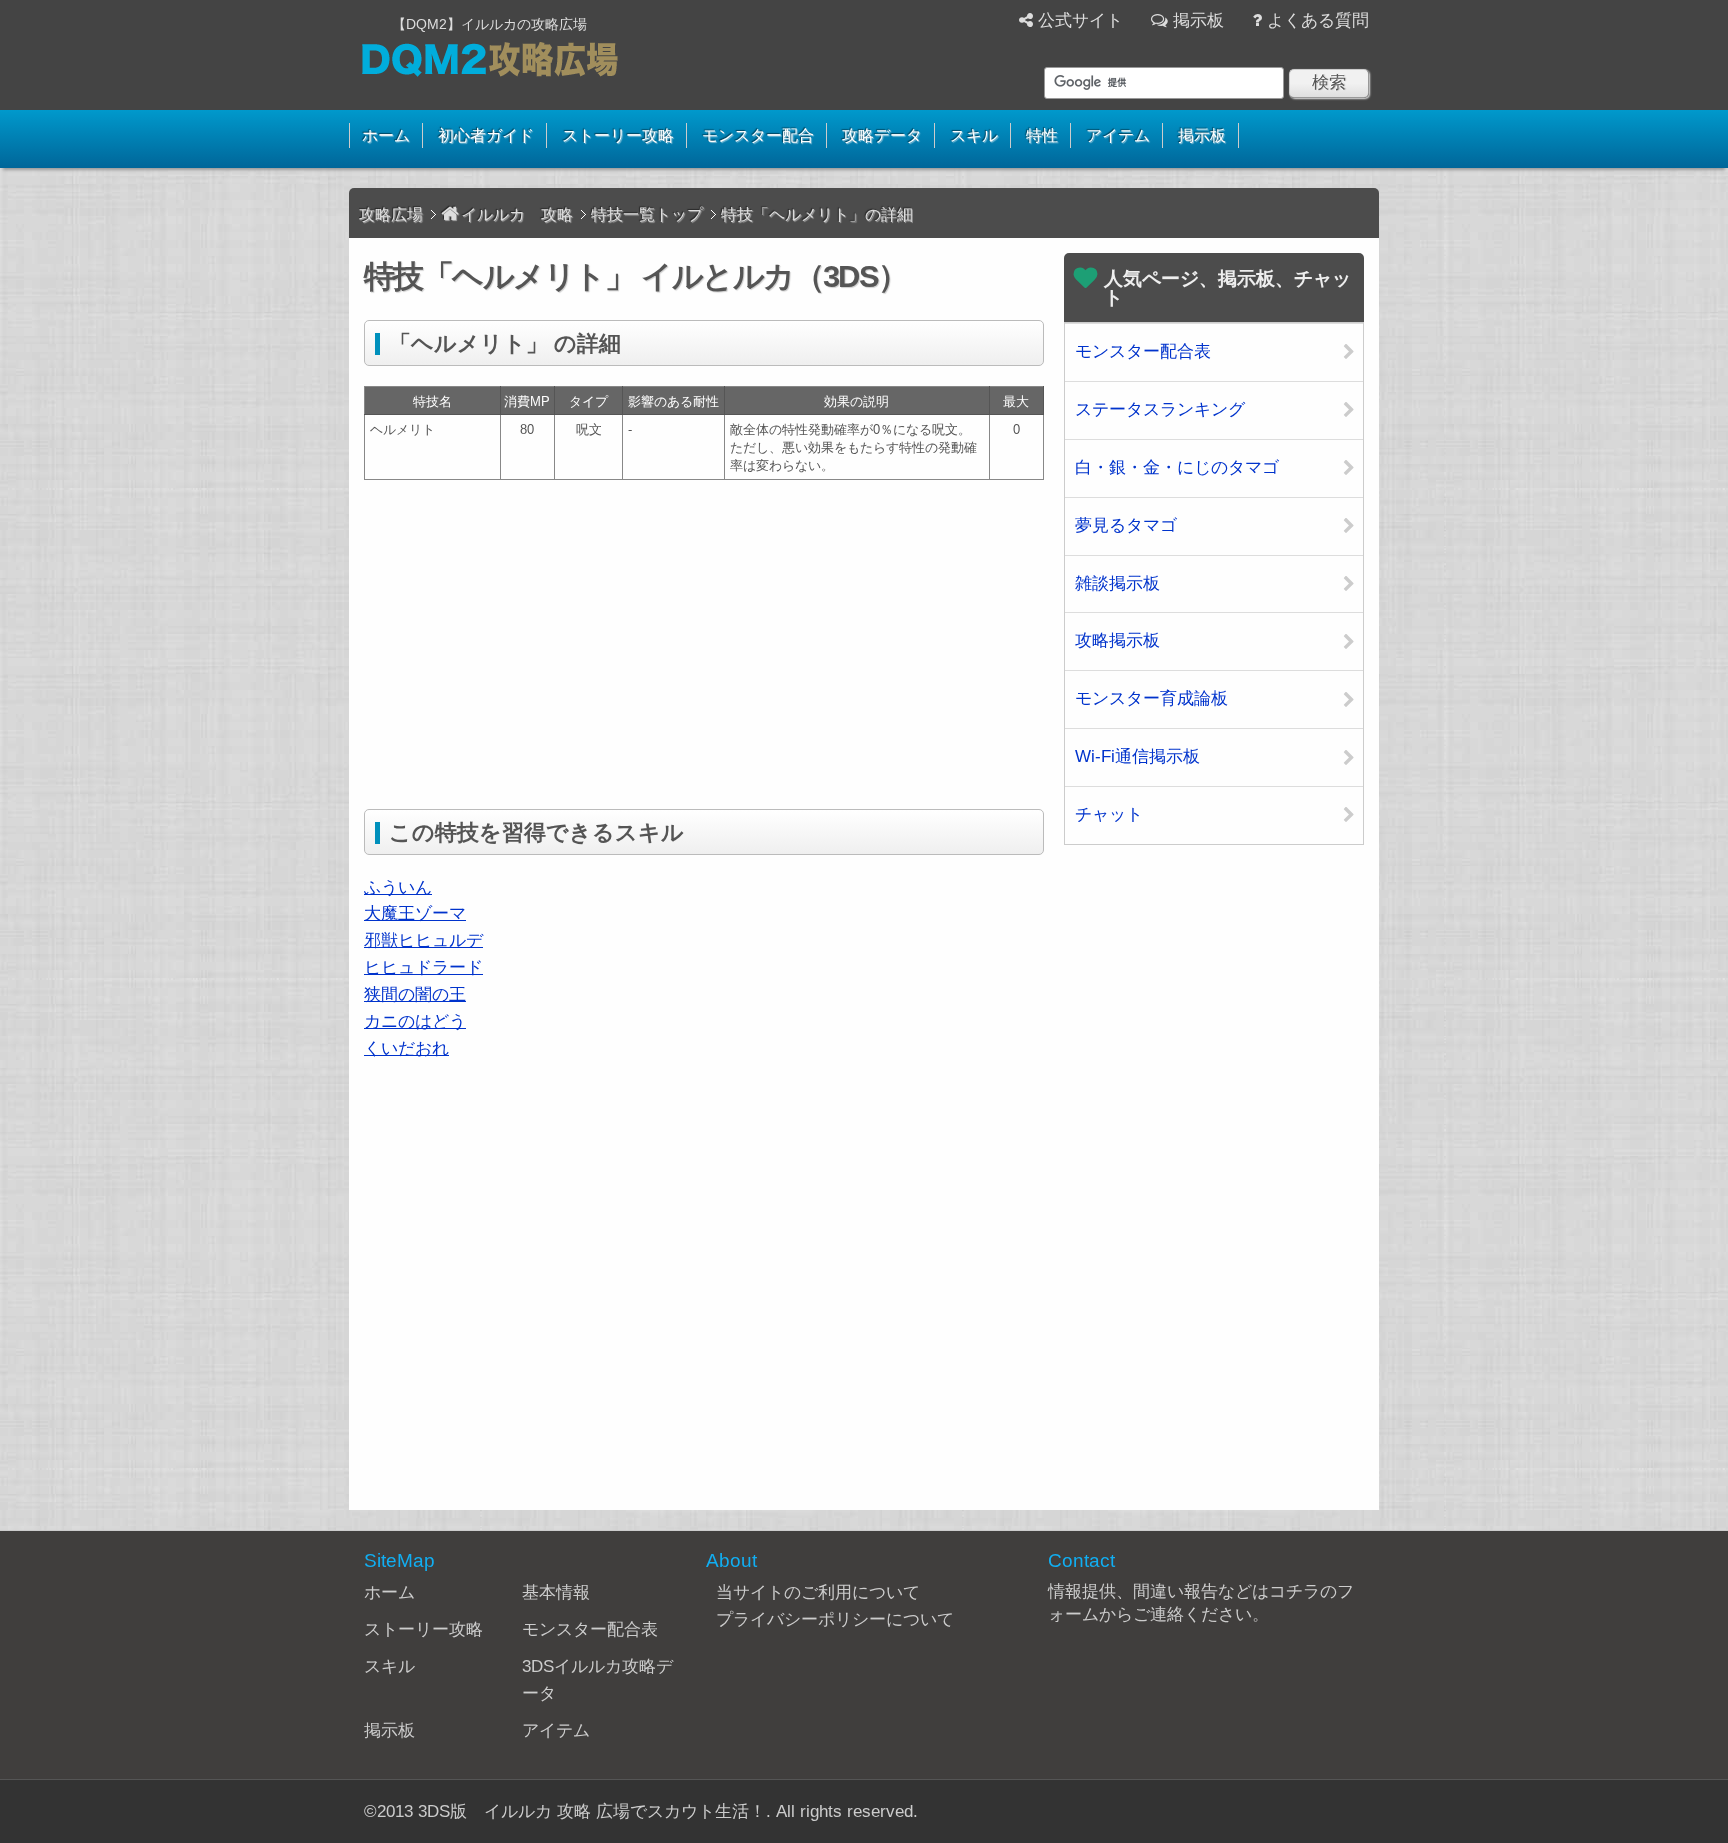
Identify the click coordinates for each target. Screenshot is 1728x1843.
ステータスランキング (1160, 409)
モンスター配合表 (1143, 351)
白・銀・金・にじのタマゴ (1177, 467)
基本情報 (556, 1592)
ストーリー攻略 (618, 135)
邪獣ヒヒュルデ (423, 940)
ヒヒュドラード (423, 967)
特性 (1042, 135)
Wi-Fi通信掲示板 (1137, 756)
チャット (1109, 814)
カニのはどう (415, 1021)
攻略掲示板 (1117, 640)
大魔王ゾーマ (415, 913)
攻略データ (882, 135)
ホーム (386, 135)
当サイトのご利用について (818, 1592)
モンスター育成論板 (1151, 698)
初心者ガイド (486, 135)
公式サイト (1080, 20)
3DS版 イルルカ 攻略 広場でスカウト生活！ (592, 1811)
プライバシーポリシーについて (835, 1619)
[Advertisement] (532, 640)
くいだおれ (406, 1048)
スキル (974, 135)
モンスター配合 (758, 135)
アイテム (1118, 135)
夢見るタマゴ (1126, 525)
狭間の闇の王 (415, 994)
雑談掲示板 (1117, 583)
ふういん (398, 887)
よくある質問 (1318, 20)
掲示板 (1198, 20)
